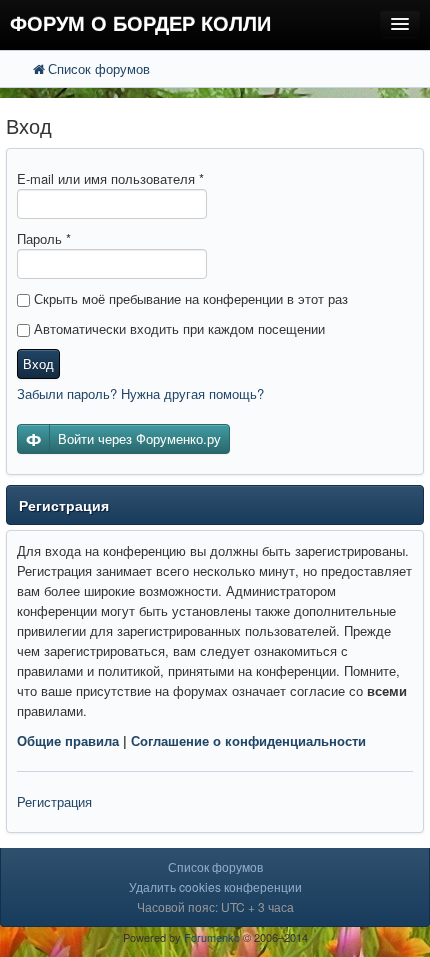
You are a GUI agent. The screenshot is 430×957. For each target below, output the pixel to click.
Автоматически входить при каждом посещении (177, 328)
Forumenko (212, 937)
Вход (38, 363)
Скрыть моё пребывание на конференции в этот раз (189, 298)
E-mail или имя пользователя (110, 178)
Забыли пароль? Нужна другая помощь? (140, 393)
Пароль (44, 238)
